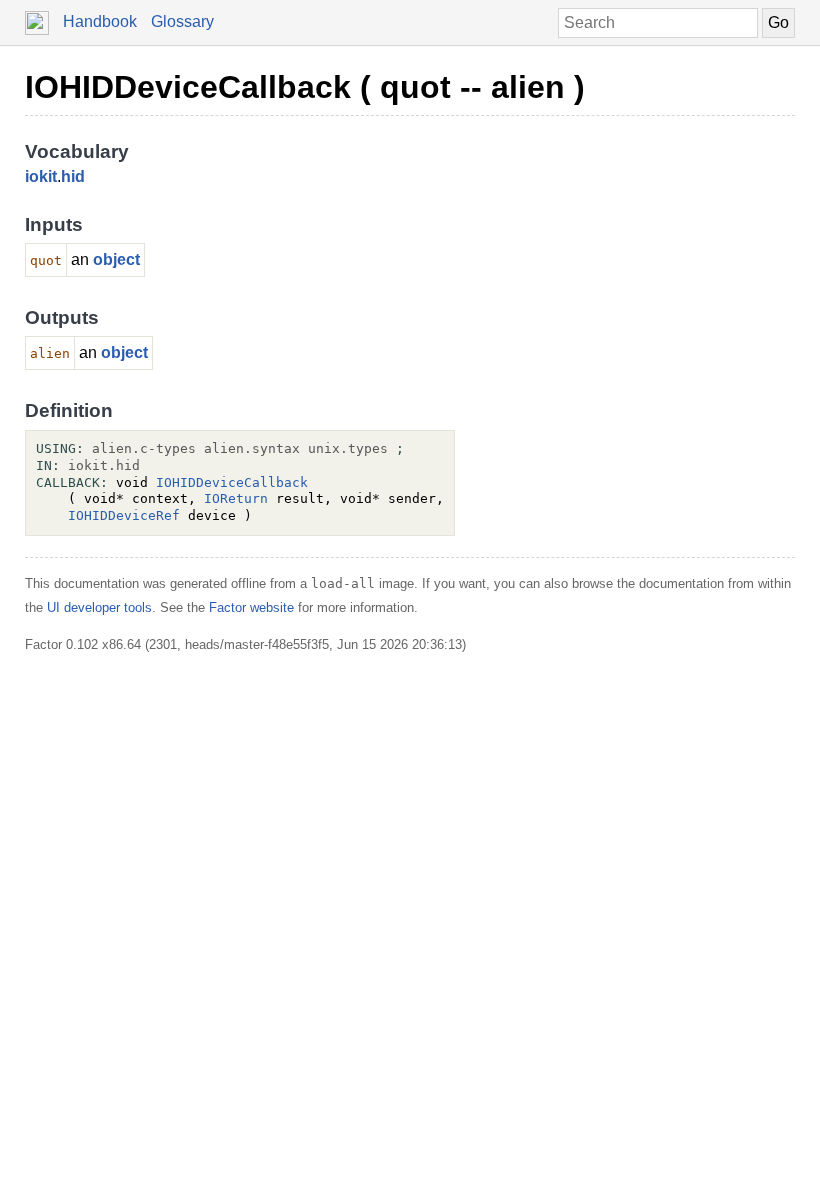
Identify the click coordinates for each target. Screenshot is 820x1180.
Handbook (100, 21)
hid (73, 176)
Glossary (182, 21)
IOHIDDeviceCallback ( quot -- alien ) (305, 87)
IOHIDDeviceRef (124, 515)
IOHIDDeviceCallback (232, 482)
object (116, 259)
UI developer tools (99, 607)
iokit (41, 176)
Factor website (251, 607)
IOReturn (236, 498)
